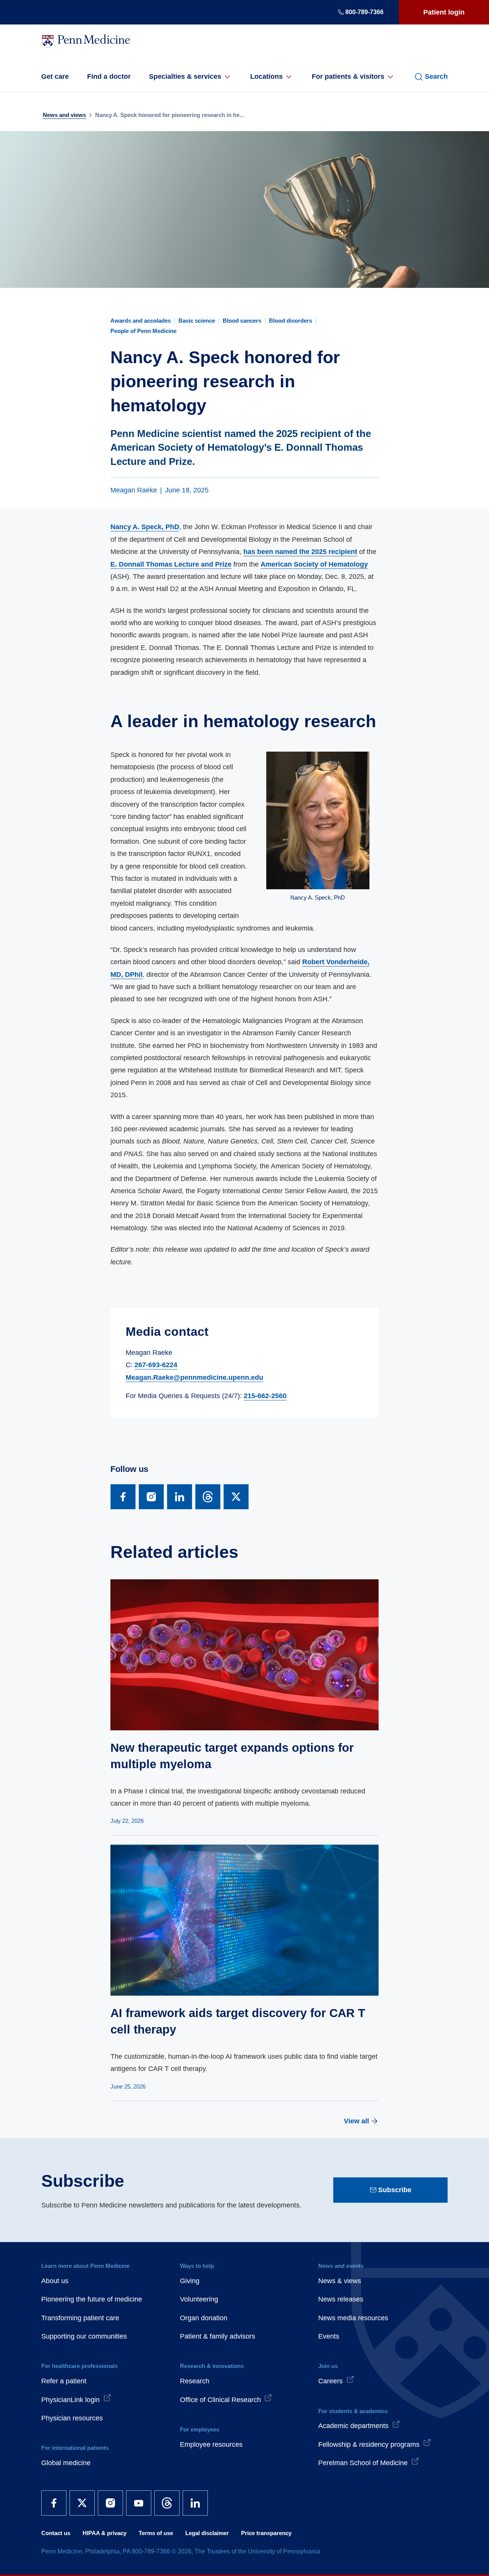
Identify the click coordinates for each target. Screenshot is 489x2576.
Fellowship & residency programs (369, 2444)
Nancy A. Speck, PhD (145, 527)
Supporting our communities (84, 2336)
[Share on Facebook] (123, 1497)
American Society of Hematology (314, 564)
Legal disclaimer (207, 2533)
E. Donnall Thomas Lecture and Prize (171, 564)
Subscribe (395, 2190)
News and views (64, 115)
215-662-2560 (265, 1396)
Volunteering (199, 2299)
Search (436, 76)
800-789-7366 (364, 12)
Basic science (197, 321)
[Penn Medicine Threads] (167, 2503)
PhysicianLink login (70, 2400)
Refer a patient (64, 2381)
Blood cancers (242, 321)
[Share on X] (236, 1497)
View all (356, 2121)
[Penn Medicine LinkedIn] (195, 2503)
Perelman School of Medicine (363, 2463)
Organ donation (204, 2318)
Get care (55, 76)
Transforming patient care (80, 2318)
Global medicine (66, 2463)
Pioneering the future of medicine (92, 2299)
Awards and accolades (141, 321)
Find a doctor (109, 76)
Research (195, 2381)
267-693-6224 (156, 1365)
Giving (190, 2281)
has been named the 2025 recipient (300, 552)
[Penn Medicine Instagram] (110, 2503)
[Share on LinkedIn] (180, 1497)
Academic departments (353, 2426)
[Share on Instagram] (151, 1497)
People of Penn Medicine (143, 331)
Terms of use (156, 2533)
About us (55, 2281)
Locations (266, 76)
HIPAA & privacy (104, 2533)
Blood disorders (291, 321)
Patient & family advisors (218, 2336)
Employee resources (211, 2444)
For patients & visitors (348, 76)
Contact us (56, 2533)
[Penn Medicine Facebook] (54, 2503)
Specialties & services (185, 76)
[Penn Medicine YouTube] (139, 2503)
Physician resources (72, 2418)
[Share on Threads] (208, 1497)
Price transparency (266, 2533)
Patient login (444, 12)
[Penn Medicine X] (82, 2503)
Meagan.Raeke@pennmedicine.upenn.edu (194, 1377)
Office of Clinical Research (220, 2400)
